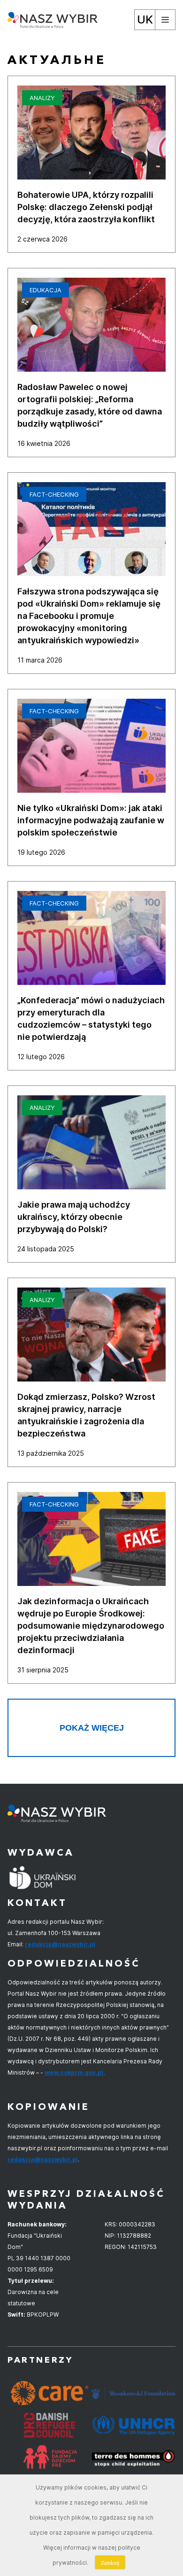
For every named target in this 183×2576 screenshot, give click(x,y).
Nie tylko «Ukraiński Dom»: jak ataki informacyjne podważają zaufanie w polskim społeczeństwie (91, 820)
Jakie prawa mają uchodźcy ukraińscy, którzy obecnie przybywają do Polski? (74, 1217)
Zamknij (110, 2562)
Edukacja (46, 290)
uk (145, 20)
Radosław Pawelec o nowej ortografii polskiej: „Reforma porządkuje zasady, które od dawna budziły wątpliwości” (90, 405)
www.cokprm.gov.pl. (75, 2073)
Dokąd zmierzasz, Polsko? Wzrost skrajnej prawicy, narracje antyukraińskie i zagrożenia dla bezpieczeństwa (86, 1415)
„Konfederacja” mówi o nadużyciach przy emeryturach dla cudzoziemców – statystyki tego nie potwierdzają (91, 1019)
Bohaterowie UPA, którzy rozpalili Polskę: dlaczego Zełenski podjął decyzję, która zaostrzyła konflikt (86, 207)
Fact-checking (54, 494)
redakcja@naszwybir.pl (60, 1944)
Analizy (42, 98)
